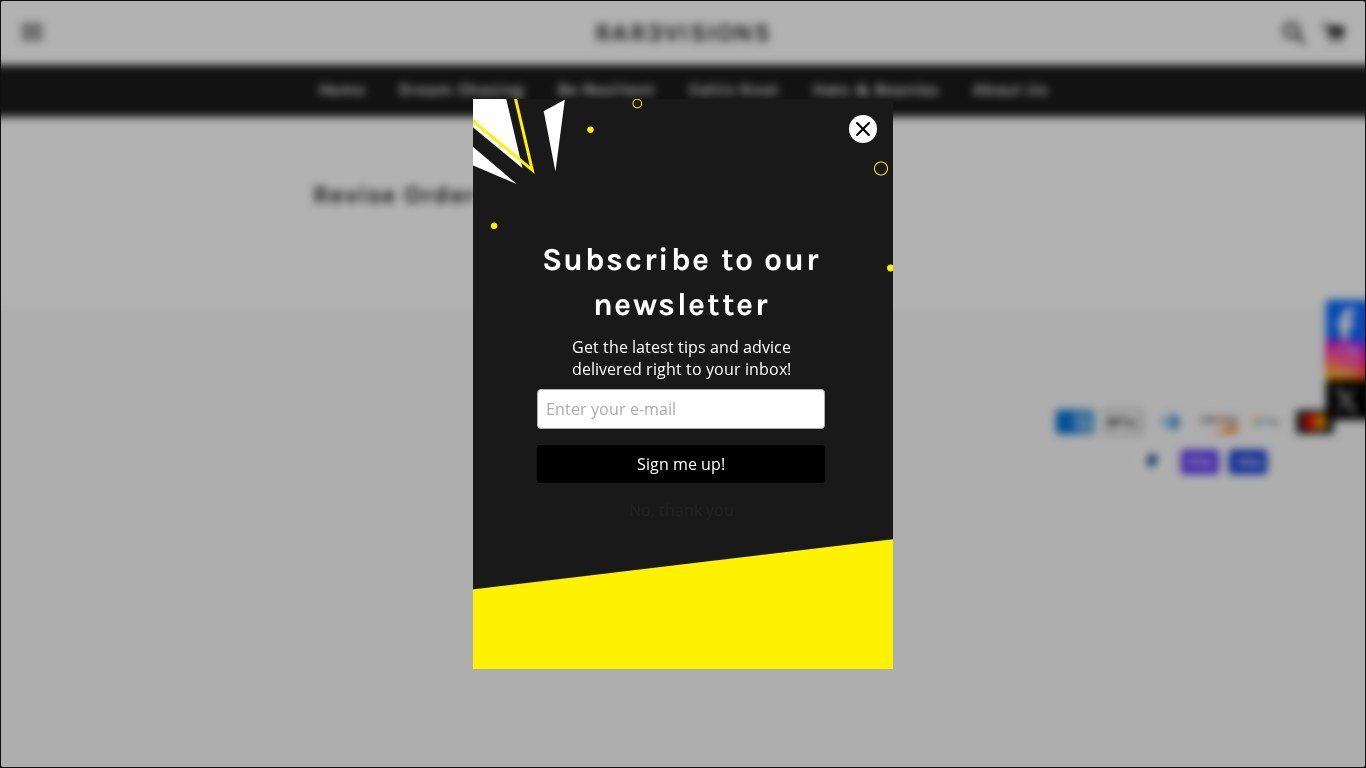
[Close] (863, 129)
